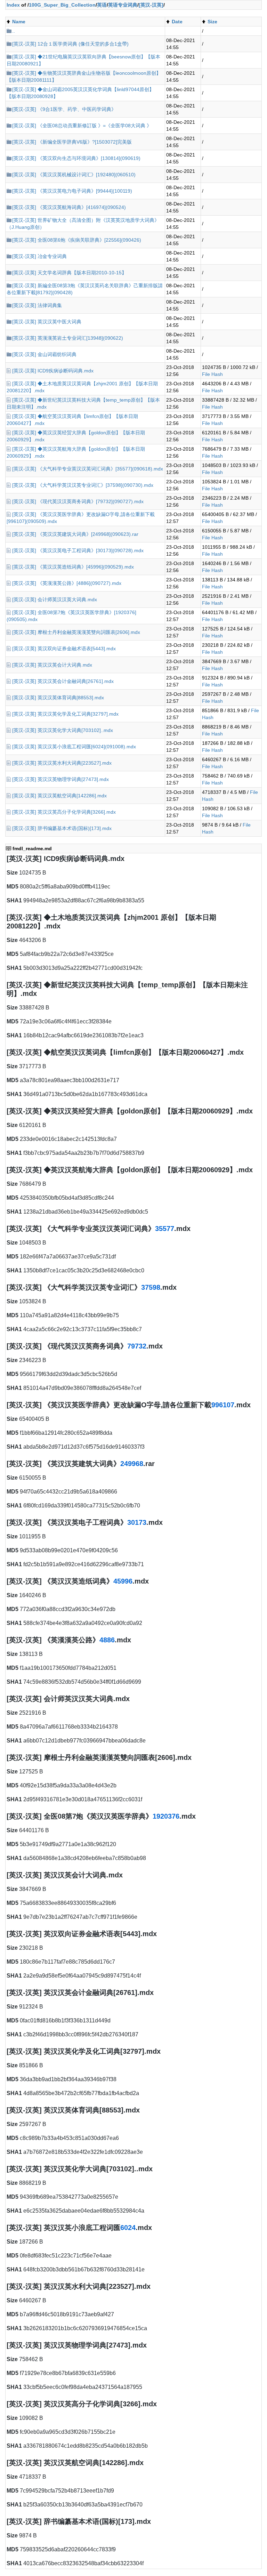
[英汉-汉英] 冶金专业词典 (39, 256)
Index (13, 5)
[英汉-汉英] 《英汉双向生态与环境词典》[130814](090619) (76, 158)
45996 (123, 1581)
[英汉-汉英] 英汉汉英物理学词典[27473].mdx (60, 779)
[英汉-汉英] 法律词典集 (37, 305)
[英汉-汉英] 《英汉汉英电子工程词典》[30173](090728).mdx (78, 550)
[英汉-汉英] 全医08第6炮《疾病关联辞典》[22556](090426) (77, 240)
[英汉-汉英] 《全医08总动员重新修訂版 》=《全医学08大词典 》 (82, 126)
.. (14, 31)
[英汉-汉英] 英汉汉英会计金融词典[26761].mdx (63, 681)
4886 (107, 1640)
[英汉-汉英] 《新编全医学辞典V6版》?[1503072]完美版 (72, 142)
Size (212, 22)
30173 (137, 1522)
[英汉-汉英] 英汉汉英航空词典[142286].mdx (59, 796)
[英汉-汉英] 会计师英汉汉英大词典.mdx (55, 599)
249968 (132, 1464)
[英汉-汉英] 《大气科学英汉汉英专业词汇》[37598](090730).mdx (83, 485)
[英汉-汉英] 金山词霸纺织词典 (44, 354)
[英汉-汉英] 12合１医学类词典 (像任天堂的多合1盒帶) (70, 44)
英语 (102, 5)
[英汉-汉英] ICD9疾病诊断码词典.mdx (53, 371)
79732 (137, 1346)
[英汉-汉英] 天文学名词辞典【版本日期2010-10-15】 (69, 273)
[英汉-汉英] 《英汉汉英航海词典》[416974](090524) (69, 207)
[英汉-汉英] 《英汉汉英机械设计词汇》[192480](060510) (74, 175)
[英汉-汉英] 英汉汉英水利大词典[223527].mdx (62, 763)
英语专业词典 (123, 5)
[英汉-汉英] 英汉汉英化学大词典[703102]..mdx (63, 730)
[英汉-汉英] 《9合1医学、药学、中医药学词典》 (64, 109)
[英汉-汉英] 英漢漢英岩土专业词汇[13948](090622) (68, 338)
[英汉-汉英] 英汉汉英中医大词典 (47, 322)
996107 (223, 1405)
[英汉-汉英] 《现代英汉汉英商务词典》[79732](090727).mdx (78, 501)
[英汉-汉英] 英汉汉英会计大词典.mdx (52, 665)
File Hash (212, 374)
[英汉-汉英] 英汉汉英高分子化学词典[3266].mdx (64, 812)
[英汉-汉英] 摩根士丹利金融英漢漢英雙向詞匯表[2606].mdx (76, 632)
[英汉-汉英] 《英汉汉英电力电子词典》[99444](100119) (72, 191)
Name (19, 22)
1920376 (166, 1816)
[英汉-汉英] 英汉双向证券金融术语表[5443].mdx (64, 649)
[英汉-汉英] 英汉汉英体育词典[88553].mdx (58, 698)
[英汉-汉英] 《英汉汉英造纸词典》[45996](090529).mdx (73, 567)
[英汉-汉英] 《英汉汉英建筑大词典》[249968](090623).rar (75, 534)
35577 (165, 1229)
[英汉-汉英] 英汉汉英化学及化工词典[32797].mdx (65, 714)
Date (177, 22)
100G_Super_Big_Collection (62, 5)
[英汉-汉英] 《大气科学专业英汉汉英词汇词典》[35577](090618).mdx (88, 469)
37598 (151, 1287)
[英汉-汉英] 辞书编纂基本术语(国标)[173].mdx (62, 828)
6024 (128, 2228)
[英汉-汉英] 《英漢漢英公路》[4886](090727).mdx (67, 583)
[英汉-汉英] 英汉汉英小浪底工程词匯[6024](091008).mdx (74, 747)
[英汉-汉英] (151, 5)
